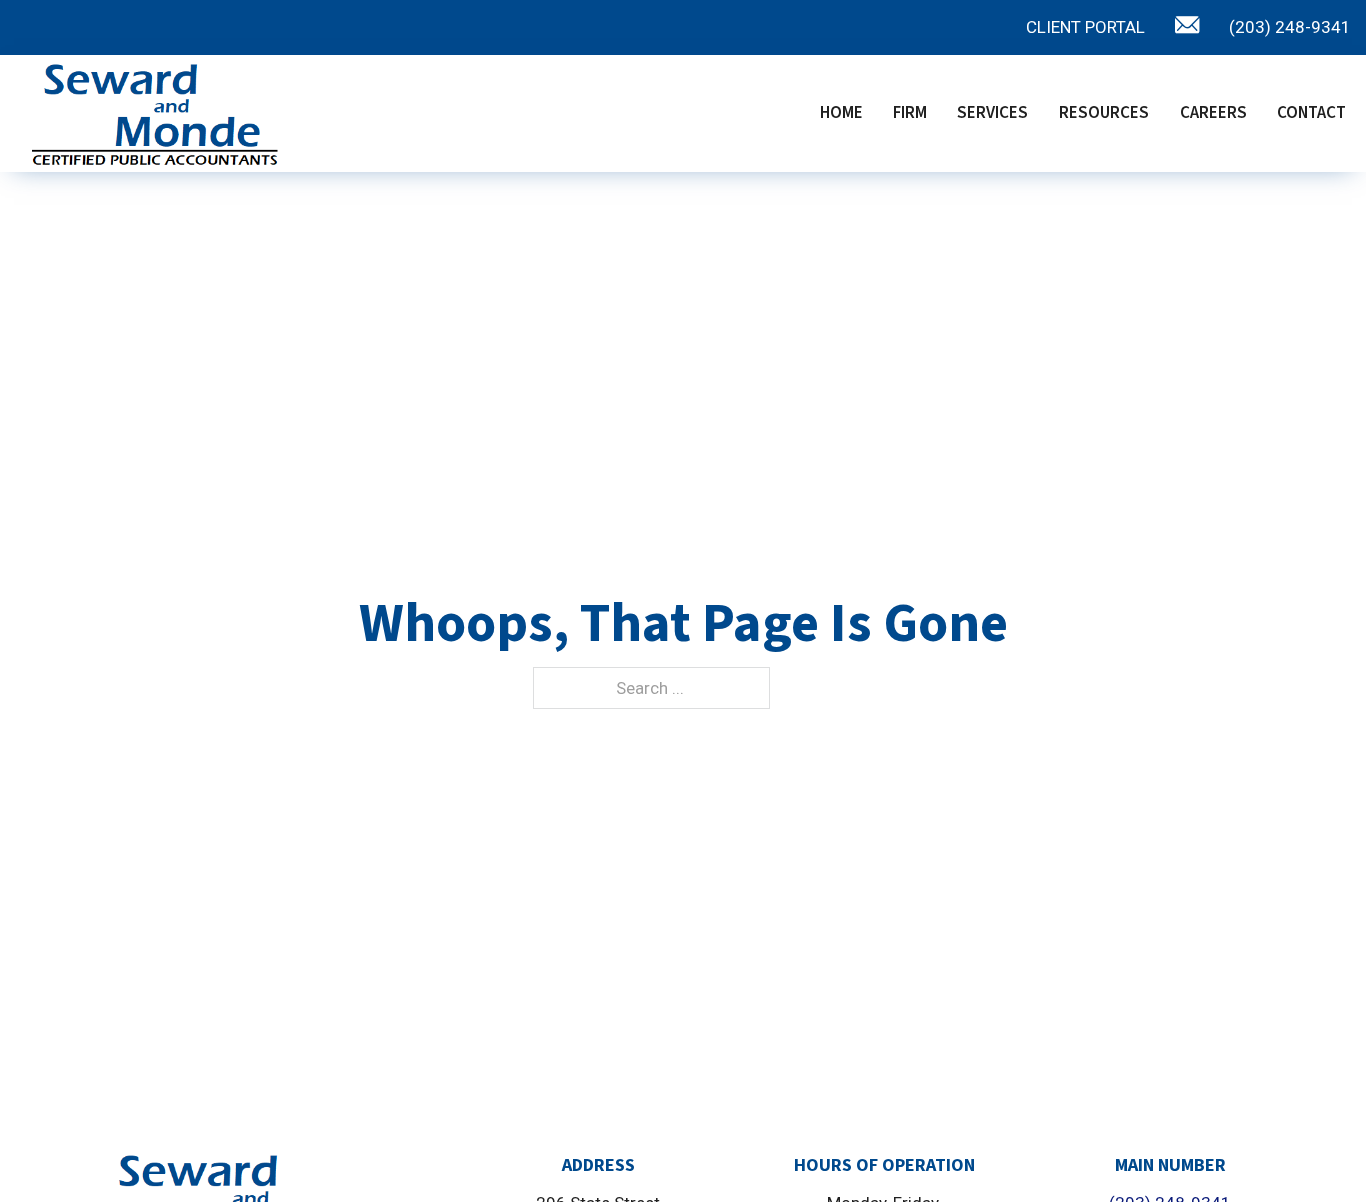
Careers (1213, 113)
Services (992, 113)
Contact (1311, 113)
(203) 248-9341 (1290, 27)
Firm (910, 113)
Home (841, 113)
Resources (1104, 113)
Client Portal (1085, 27)
